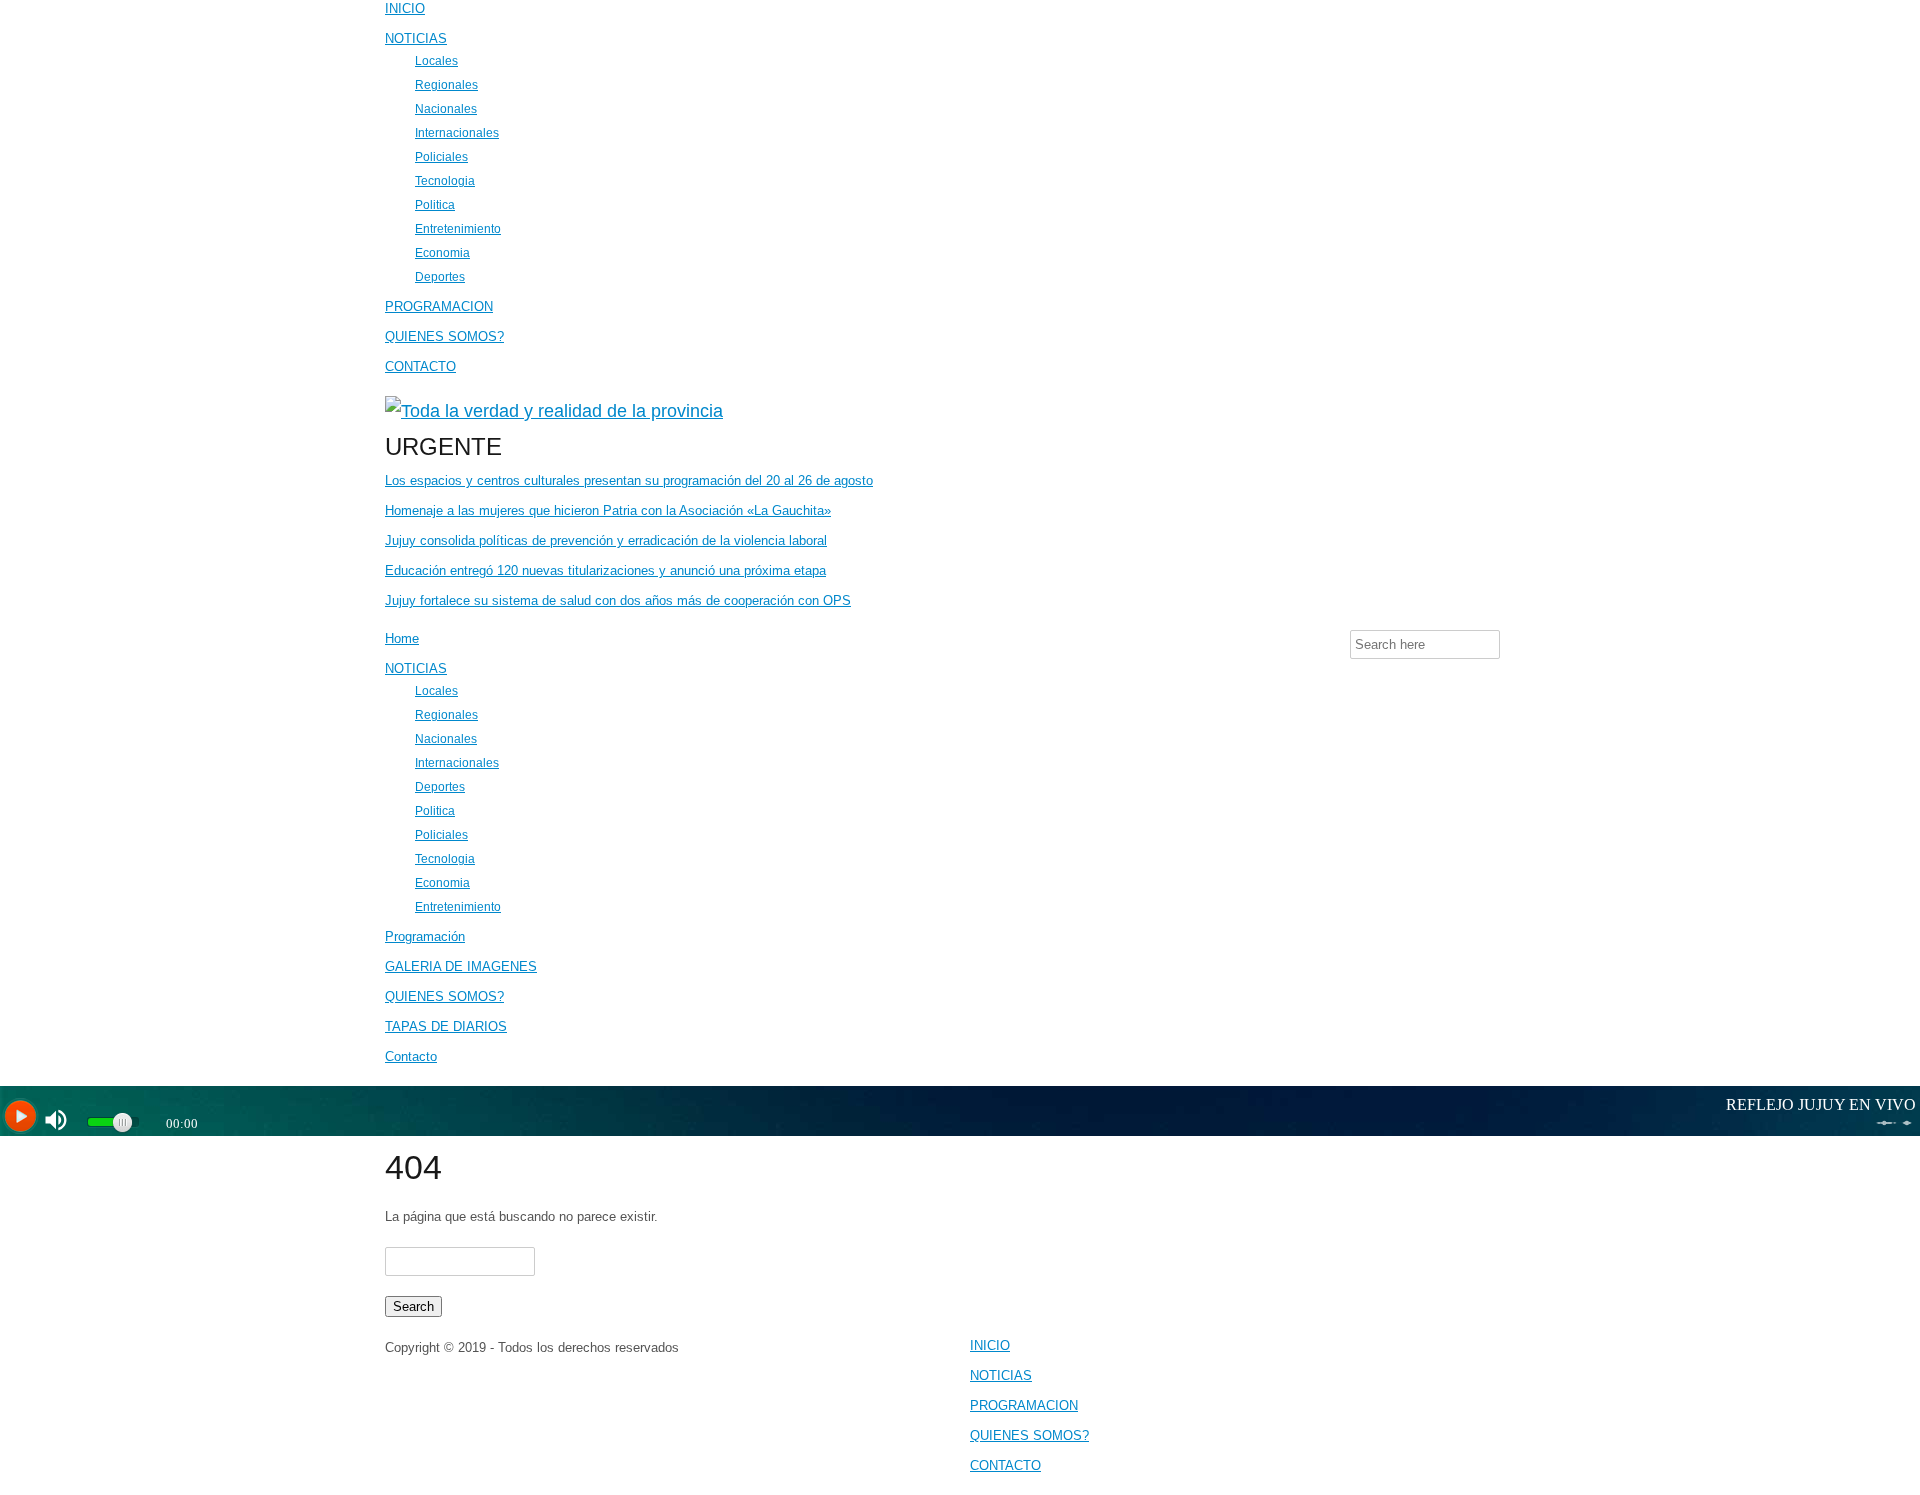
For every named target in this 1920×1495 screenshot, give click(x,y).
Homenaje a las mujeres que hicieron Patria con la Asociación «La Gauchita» (608, 510)
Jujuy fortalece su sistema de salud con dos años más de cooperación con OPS (618, 600)
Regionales (446, 84)
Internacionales (457, 132)
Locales (436, 60)
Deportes (440, 276)
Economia (442, 252)
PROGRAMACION (439, 306)
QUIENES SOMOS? (444, 336)
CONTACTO (420, 366)
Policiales (441, 156)
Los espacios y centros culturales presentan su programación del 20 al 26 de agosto (629, 480)
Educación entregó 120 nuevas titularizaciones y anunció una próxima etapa (605, 570)
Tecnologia (445, 180)
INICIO (405, 8)
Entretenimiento (458, 228)
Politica (435, 204)
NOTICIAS (416, 38)
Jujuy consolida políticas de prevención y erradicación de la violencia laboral (606, 540)
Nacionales (446, 108)
